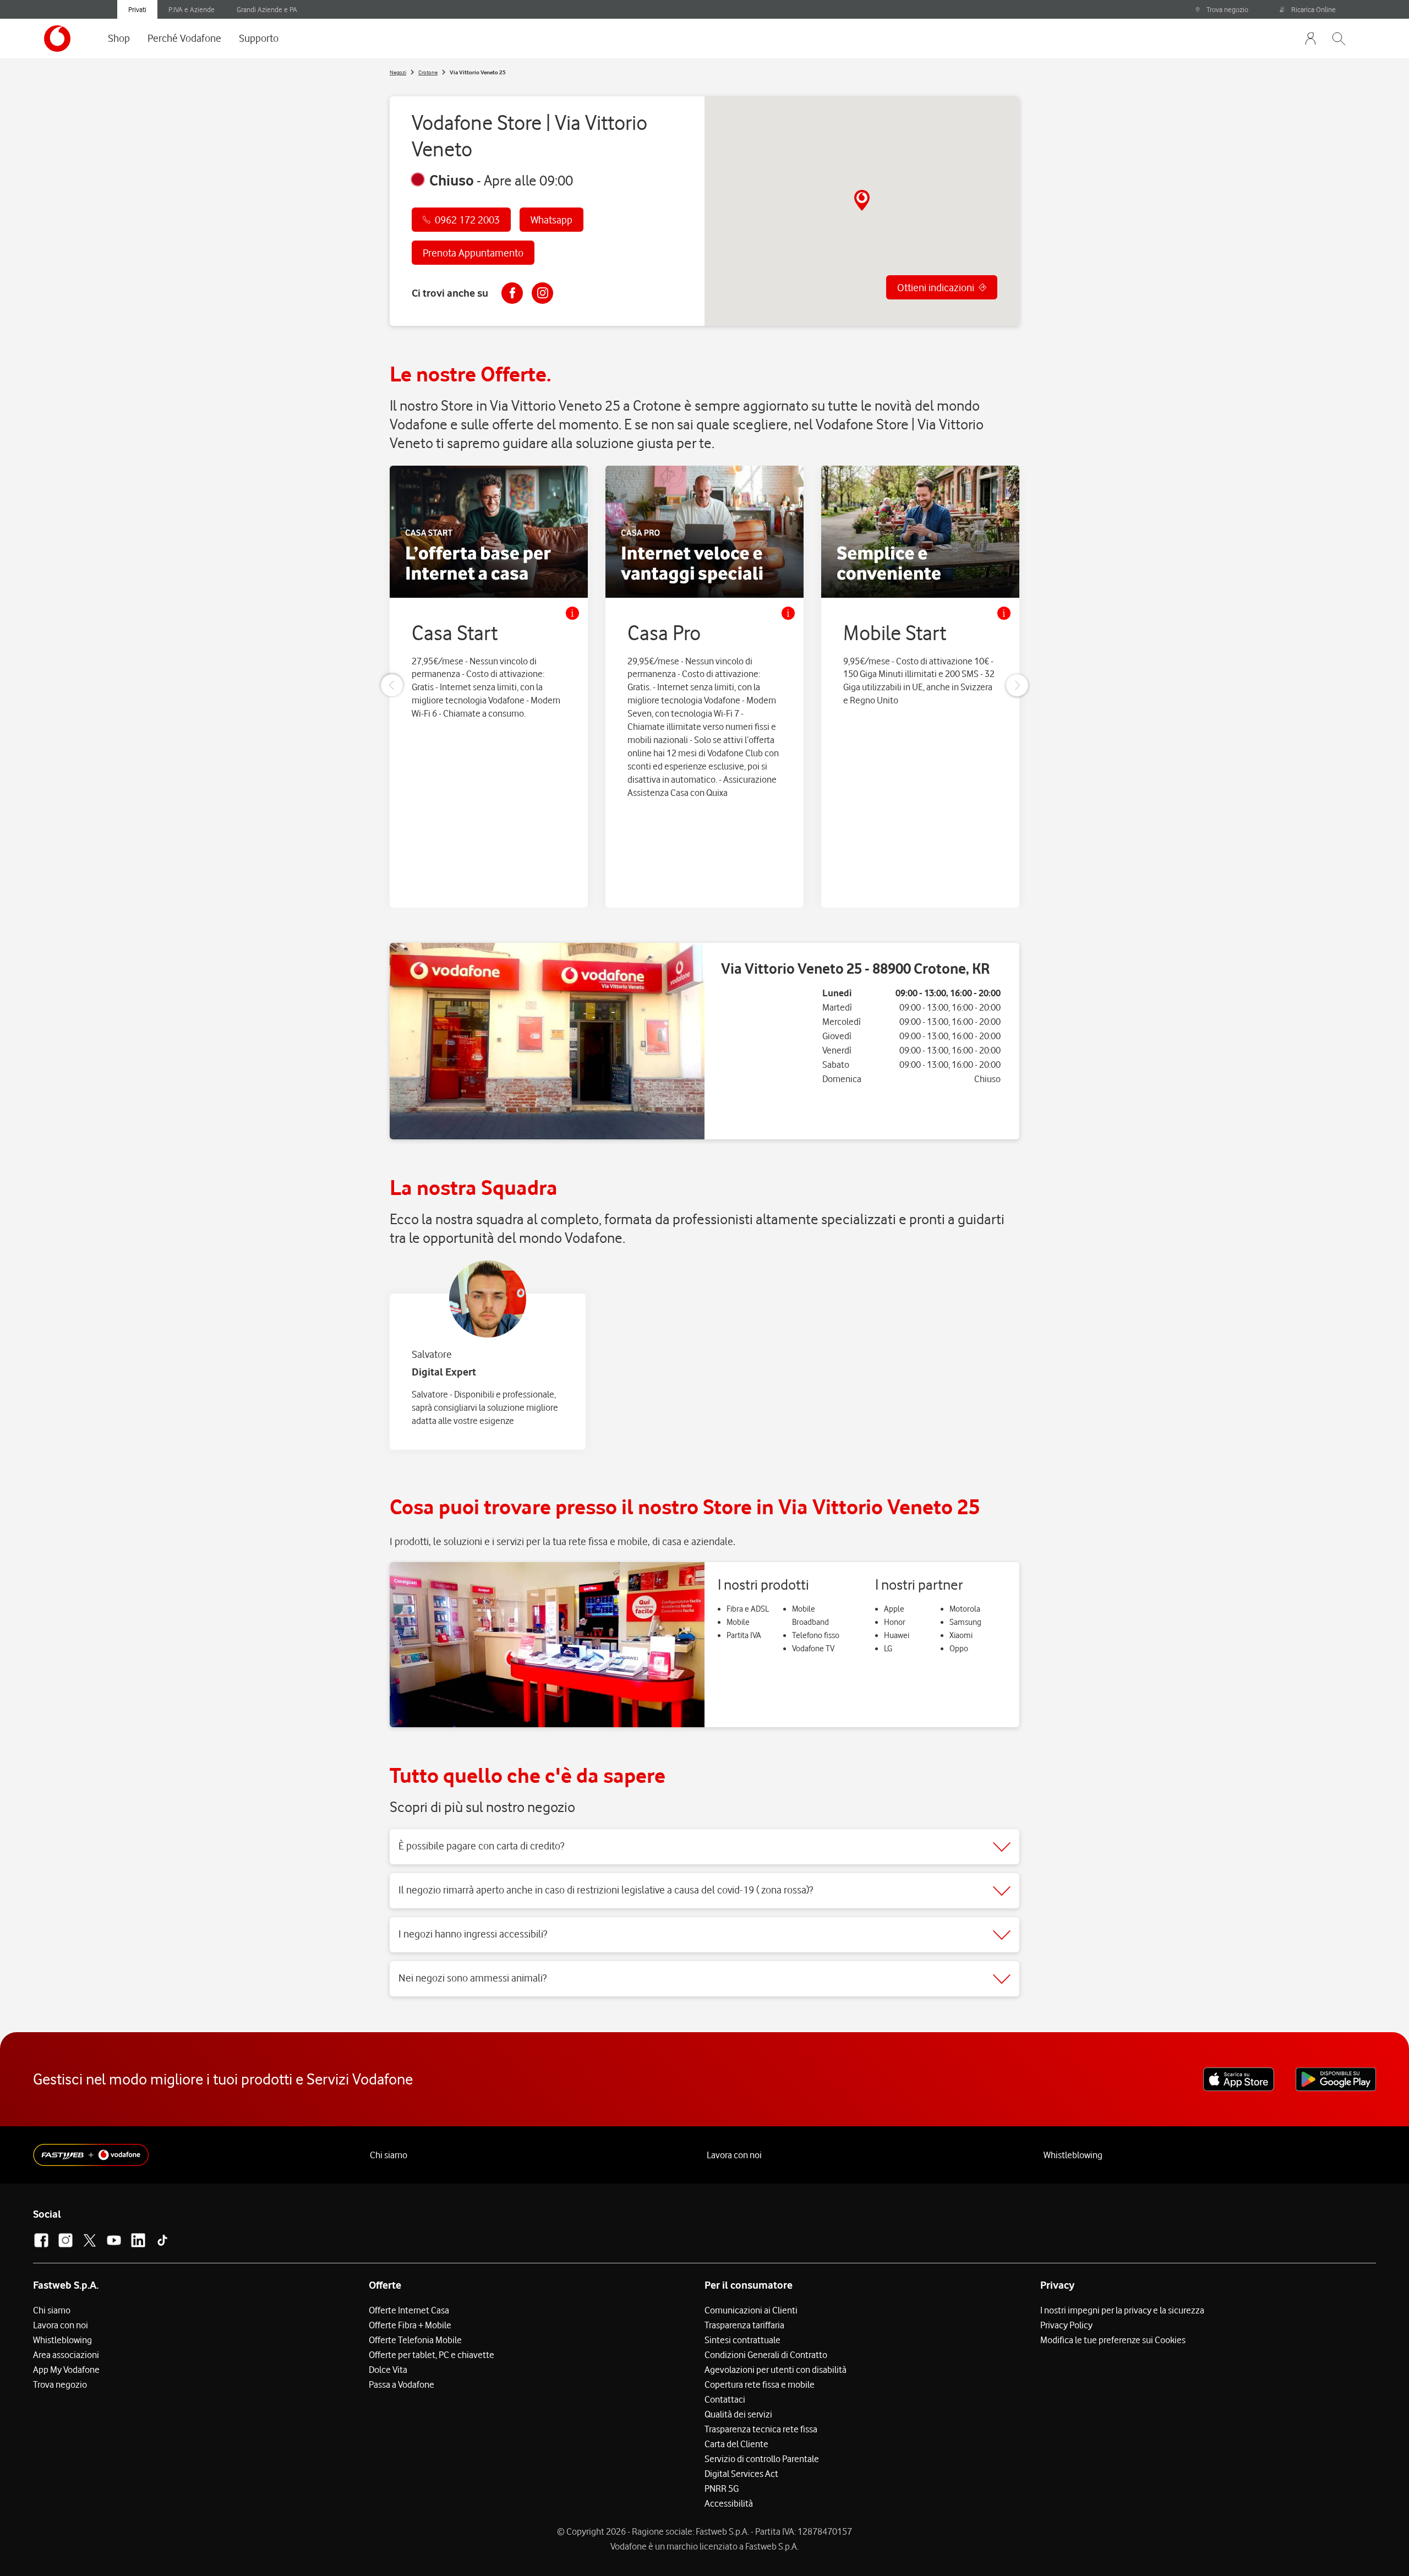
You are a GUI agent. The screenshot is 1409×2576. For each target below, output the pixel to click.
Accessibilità (729, 2503)
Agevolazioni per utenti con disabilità (776, 2370)
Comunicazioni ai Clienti (751, 2310)
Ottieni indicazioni (936, 287)
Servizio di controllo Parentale (762, 2459)
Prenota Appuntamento (473, 253)
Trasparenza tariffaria (744, 2325)
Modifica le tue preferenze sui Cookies (1113, 2340)
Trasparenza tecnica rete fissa (761, 2429)
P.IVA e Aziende (192, 9)
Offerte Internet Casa (409, 2310)
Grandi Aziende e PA (267, 9)
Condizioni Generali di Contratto (766, 2355)
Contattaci (725, 2399)
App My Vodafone (66, 2370)
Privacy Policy (1066, 2325)
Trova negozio (1227, 9)
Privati (137, 9)
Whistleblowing (1073, 2155)
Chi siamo (389, 2155)
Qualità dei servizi (738, 2414)
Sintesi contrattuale (742, 2340)
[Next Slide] (1017, 685)
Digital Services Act (741, 2474)
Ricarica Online (1314, 9)
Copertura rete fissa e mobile (760, 2384)
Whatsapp (551, 220)
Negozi (398, 72)
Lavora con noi (734, 2155)
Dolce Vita (388, 2370)
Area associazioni (66, 2355)
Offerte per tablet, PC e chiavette (432, 2355)
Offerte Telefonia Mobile (415, 2340)
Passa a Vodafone (402, 2384)
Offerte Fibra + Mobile (410, 2325)
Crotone (428, 72)
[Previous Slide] (392, 685)
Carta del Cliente (736, 2444)
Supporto (259, 38)
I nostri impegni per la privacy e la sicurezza (1122, 2310)
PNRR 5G (722, 2488)
